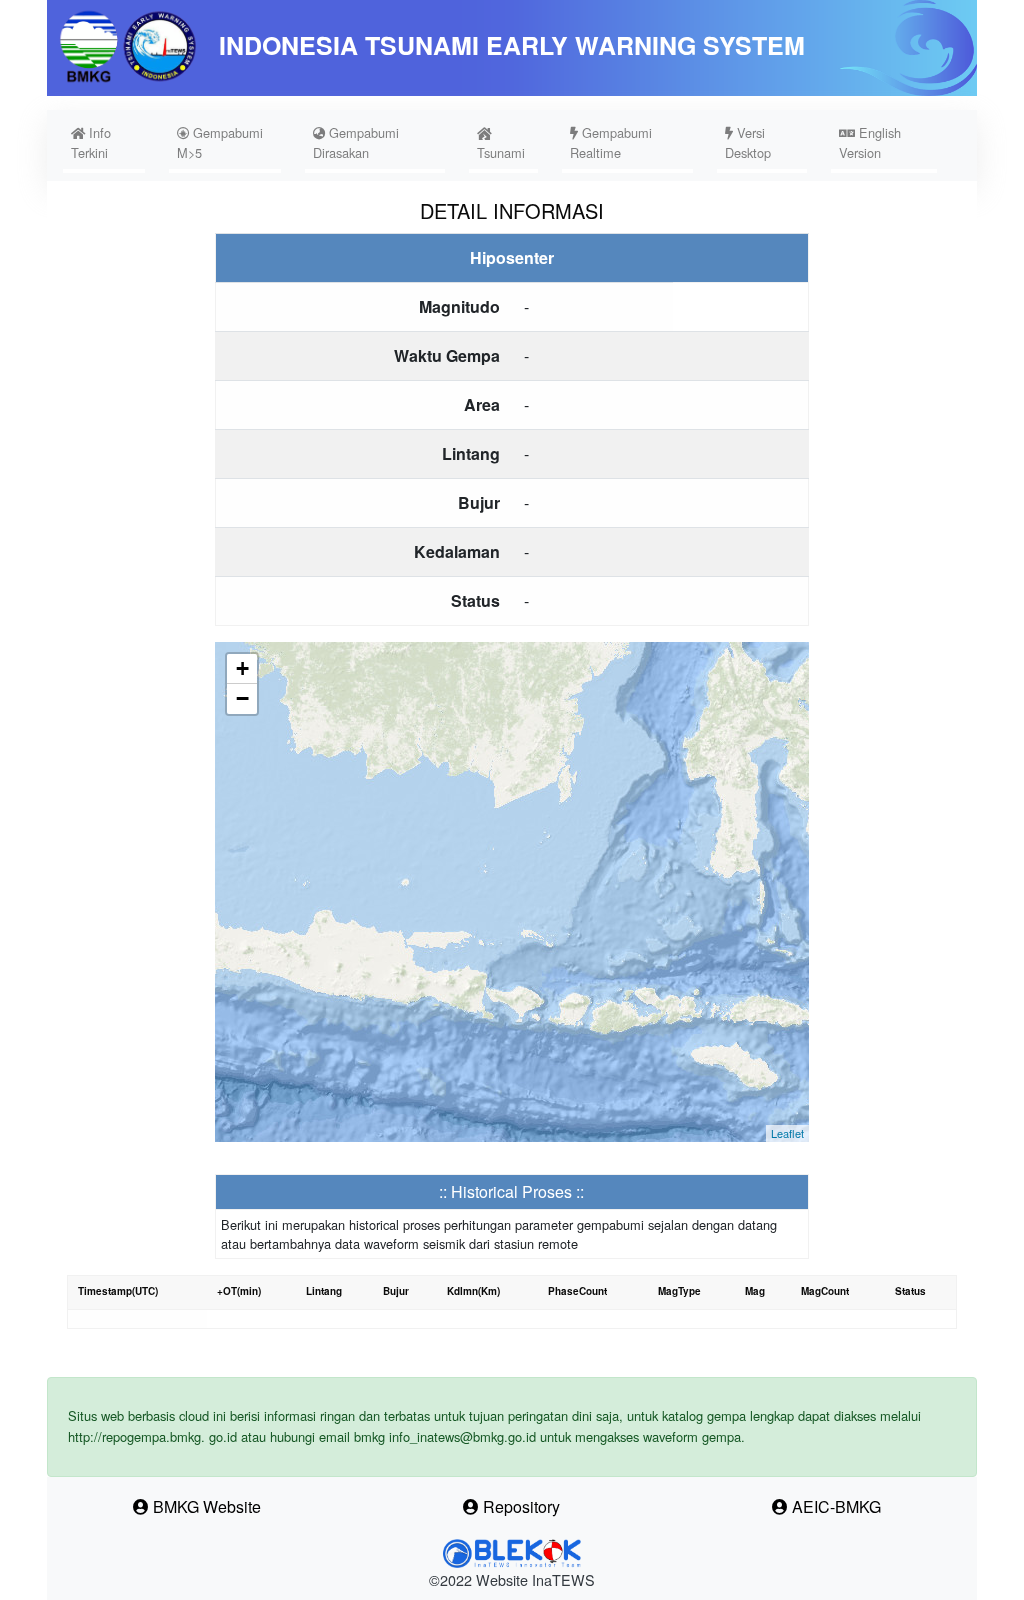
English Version (870, 142)
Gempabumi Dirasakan (356, 142)
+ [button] (242, 668)
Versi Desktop (748, 142)
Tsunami (501, 152)
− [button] (242, 698)
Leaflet (787, 1133)
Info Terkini (108, 142)
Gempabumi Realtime (611, 142)
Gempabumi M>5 (220, 142)
